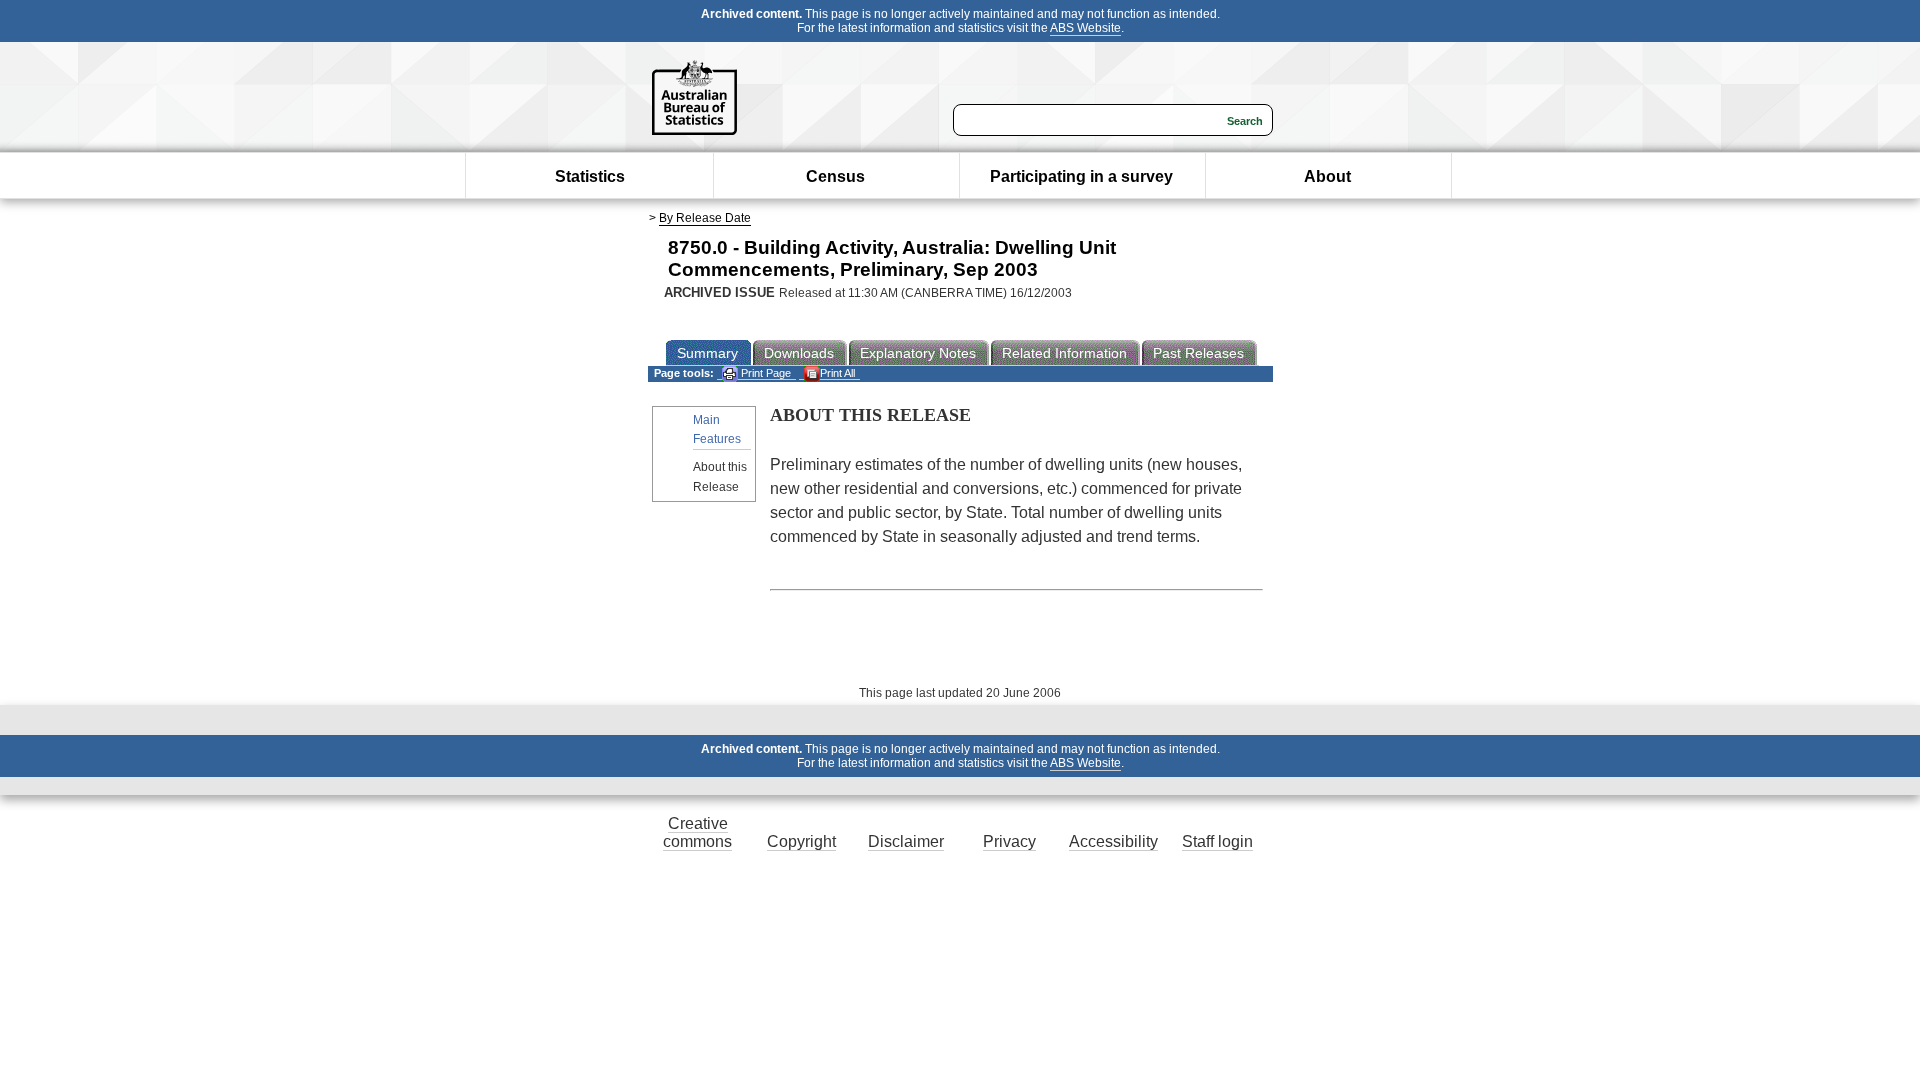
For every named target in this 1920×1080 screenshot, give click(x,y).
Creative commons (697, 832)
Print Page (764, 373)
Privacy (1009, 841)
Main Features (717, 429)
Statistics (590, 176)
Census (835, 176)
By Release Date (705, 218)
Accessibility (1113, 841)
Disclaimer (906, 841)
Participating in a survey (1081, 176)
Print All (837, 373)
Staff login (1217, 841)
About (1327, 176)
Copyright (801, 841)
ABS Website (1085, 28)
